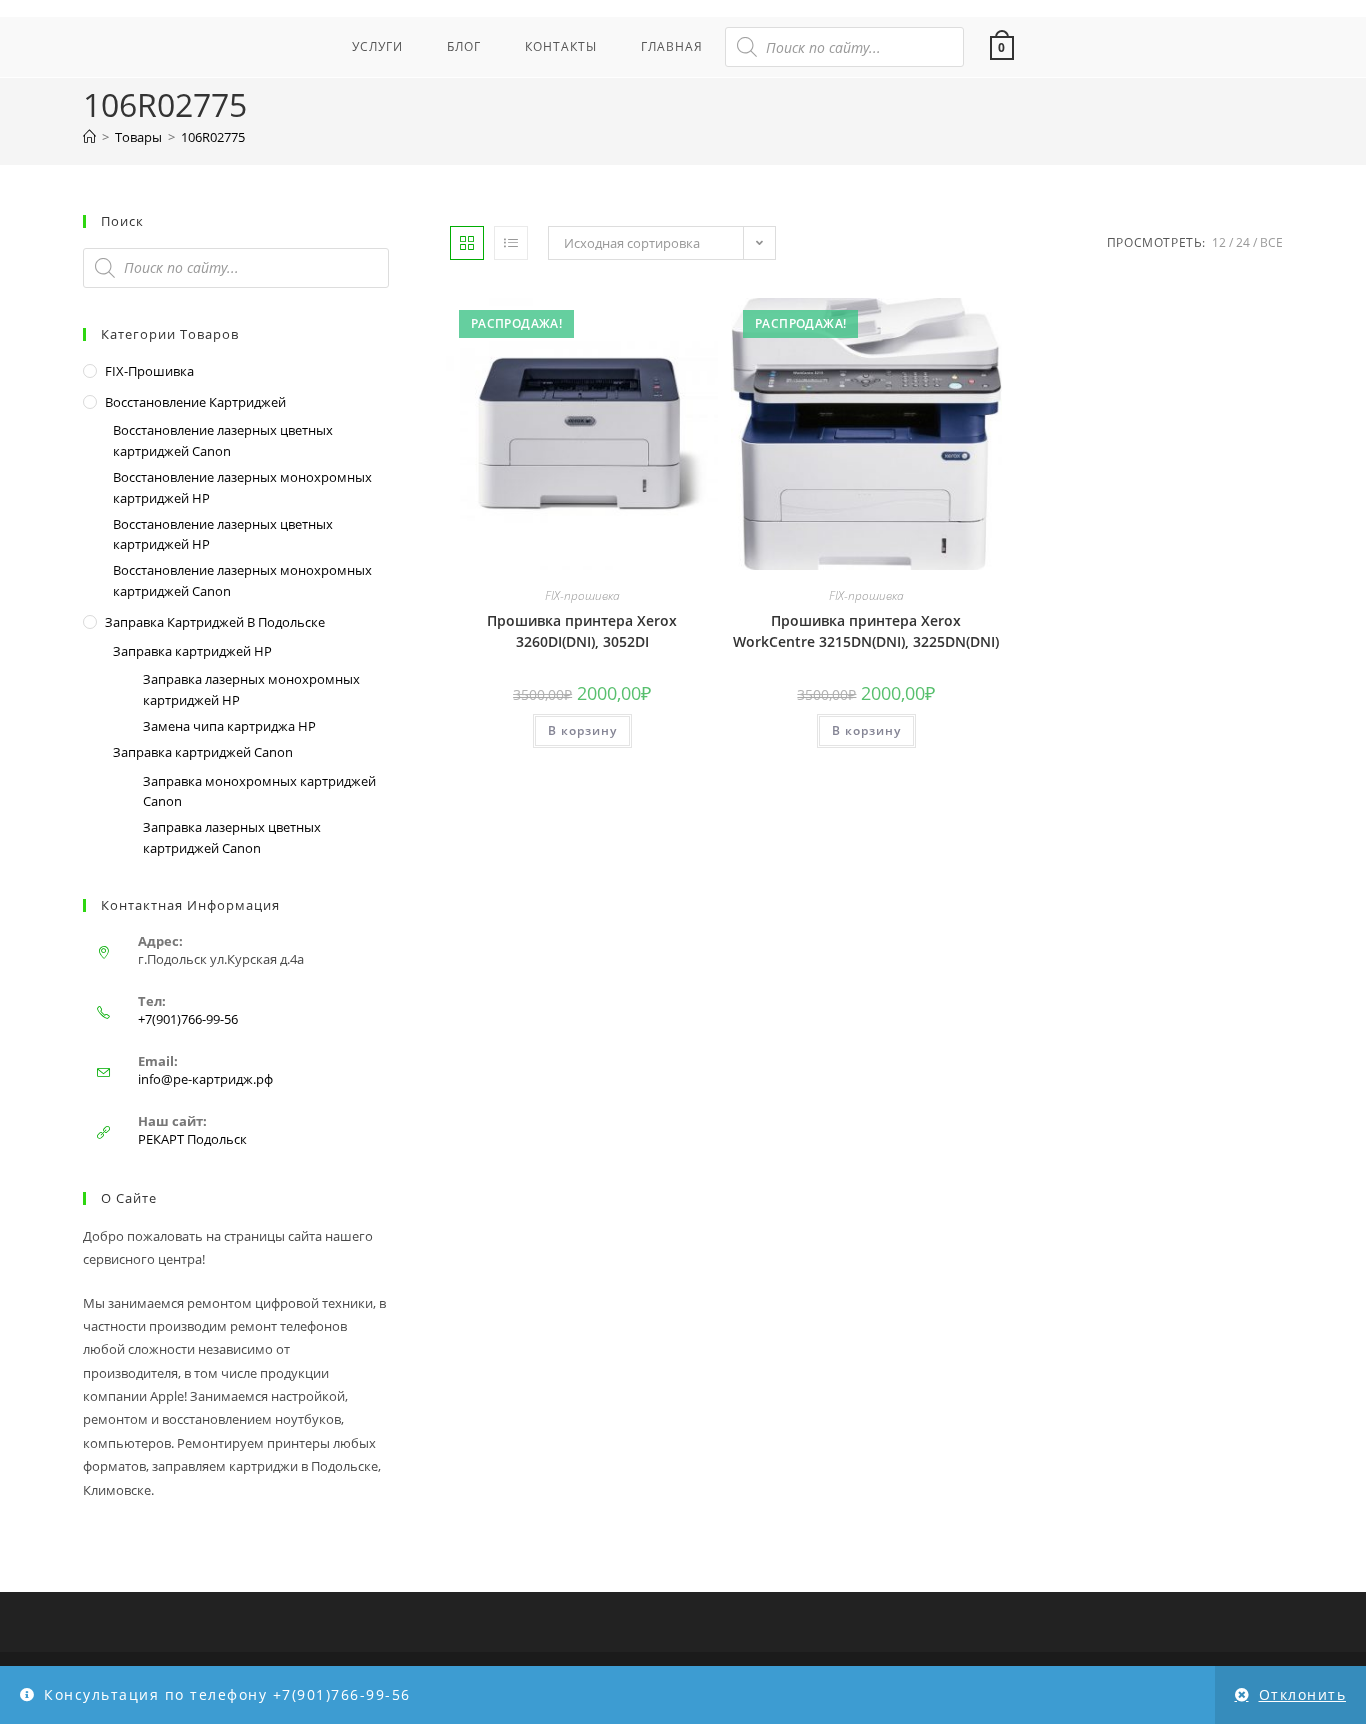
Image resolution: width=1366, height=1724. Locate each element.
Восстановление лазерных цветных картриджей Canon (223, 440)
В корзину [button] (582, 730)
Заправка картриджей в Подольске (215, 622)
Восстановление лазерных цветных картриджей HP (223, 534)
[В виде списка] (511, 243)
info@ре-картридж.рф (205, 1079)
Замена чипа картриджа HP (229, 726)
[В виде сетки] (467, 243)
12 (1219, 242)
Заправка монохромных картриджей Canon (259, 791)
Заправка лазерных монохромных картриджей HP (251, 689)
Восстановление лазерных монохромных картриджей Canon (242, 580)
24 (1243, 242)
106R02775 (213, 137)
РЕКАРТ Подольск (192, 1139)
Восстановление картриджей (195, 402)
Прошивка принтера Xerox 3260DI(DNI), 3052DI (582, 631)
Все (1271, 242)
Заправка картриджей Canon (203, 752)
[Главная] (89, 137)
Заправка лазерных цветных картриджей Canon (232, 837)
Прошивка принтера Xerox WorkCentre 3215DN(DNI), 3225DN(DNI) (866, 631)
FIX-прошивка (582, 595)
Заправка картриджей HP (192, 651)
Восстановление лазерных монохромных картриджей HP (242, 487)
